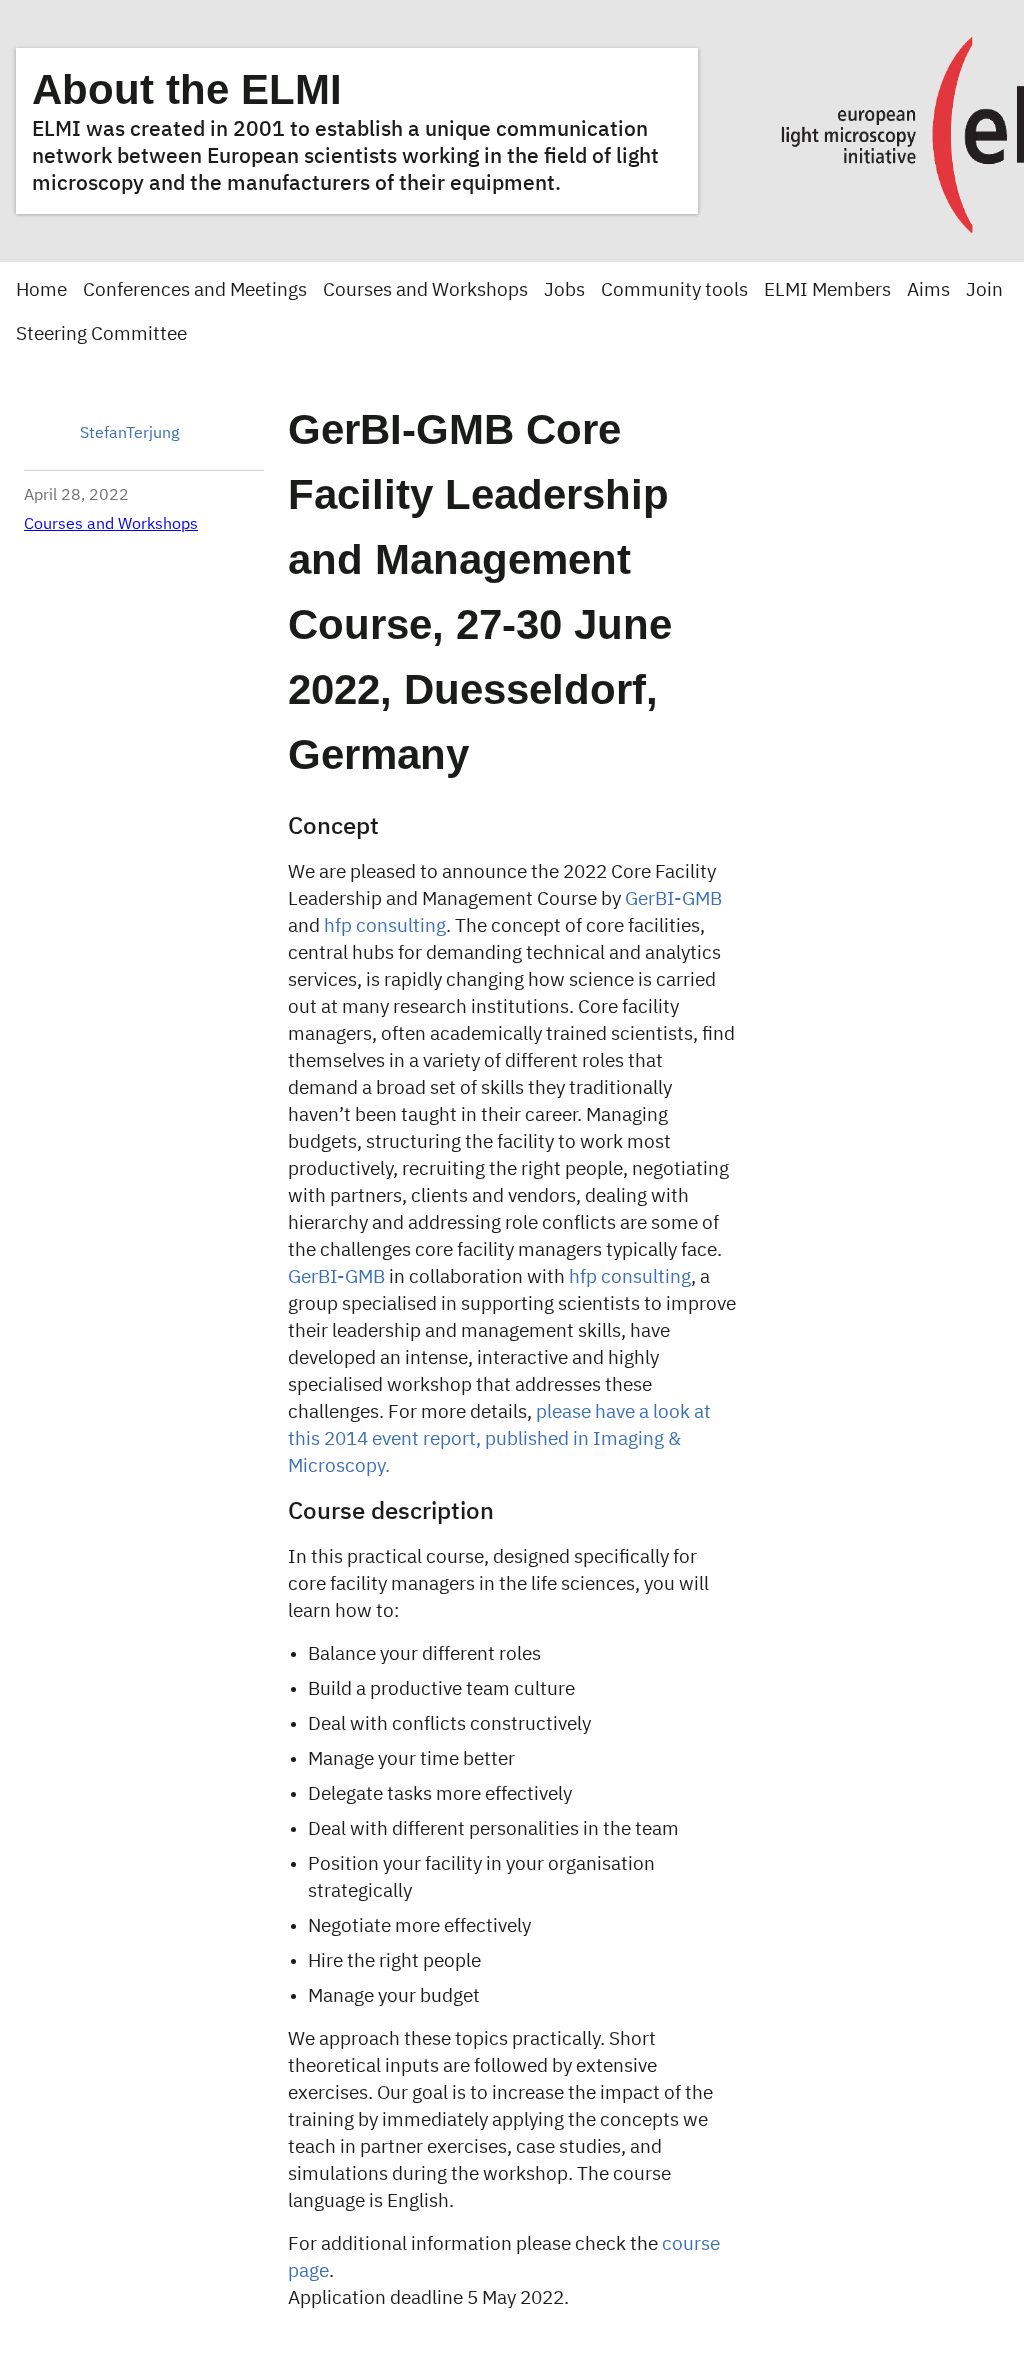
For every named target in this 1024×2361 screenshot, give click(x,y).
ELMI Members (827, 290)
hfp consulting (385, 926)
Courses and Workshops (425, 290)
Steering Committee (101, 334)
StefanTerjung (129, 434)
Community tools (674, 290)
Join (984, 290)
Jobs (564, 290)
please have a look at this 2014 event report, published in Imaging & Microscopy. (499, 1439)
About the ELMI (187, 89)
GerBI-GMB (673, 899)
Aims (928, 290)
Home (41, 290)
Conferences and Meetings (195, 290)
